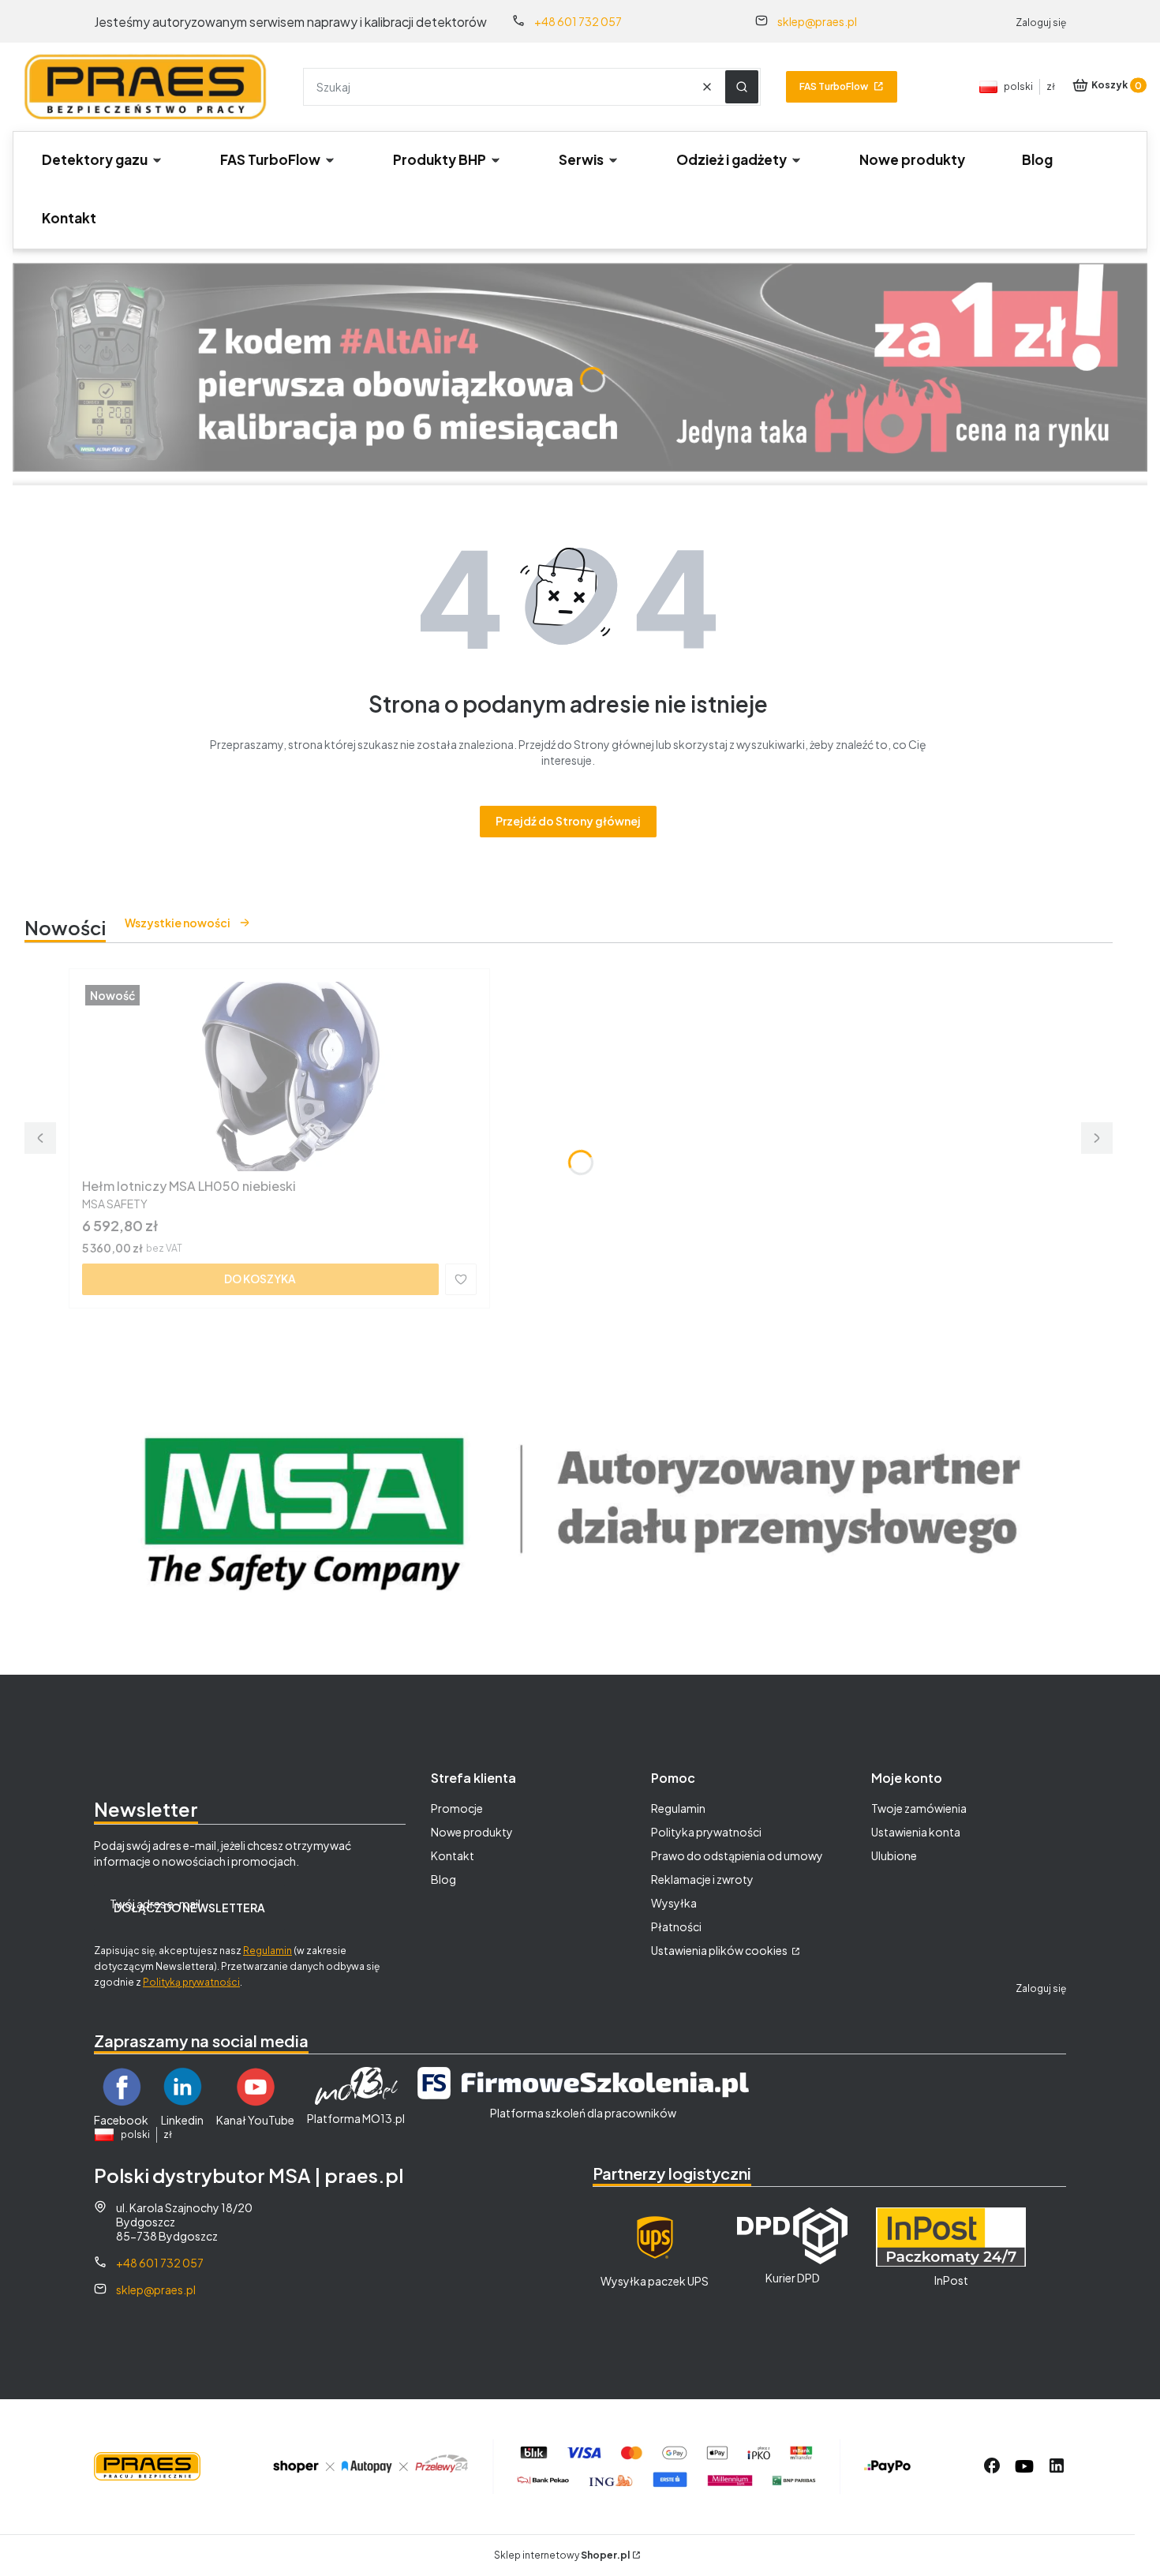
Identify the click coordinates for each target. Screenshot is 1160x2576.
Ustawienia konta (916, 1832)
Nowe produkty (472, 1832)
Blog (443, 1879)
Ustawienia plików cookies (720, 1950)
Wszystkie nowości (178, 923)
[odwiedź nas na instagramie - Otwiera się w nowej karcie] (1024, 2466)
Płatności (676, 1926)
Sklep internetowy (562, 2555)
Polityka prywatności (706, 1832)
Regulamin (268, 1951)
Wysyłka (674, 1903)
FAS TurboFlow (834, 86)
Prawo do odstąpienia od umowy (737, 1855)
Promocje (457, 1808)
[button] (742, 87)
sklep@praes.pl (817, 21)
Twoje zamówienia (919, 1808)
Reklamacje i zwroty (702, 1879)
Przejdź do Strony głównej (568, 821)
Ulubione (894, 1855)
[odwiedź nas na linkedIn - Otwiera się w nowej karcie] (1057, 2466)
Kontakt (453, 1855)
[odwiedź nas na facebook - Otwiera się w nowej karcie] (992, 2466)
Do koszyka (260, 1279)
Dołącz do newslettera (189, 1908)
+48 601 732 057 (578, 21)
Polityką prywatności (191, 1982)
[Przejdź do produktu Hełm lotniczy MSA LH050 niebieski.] (279, 1076)
